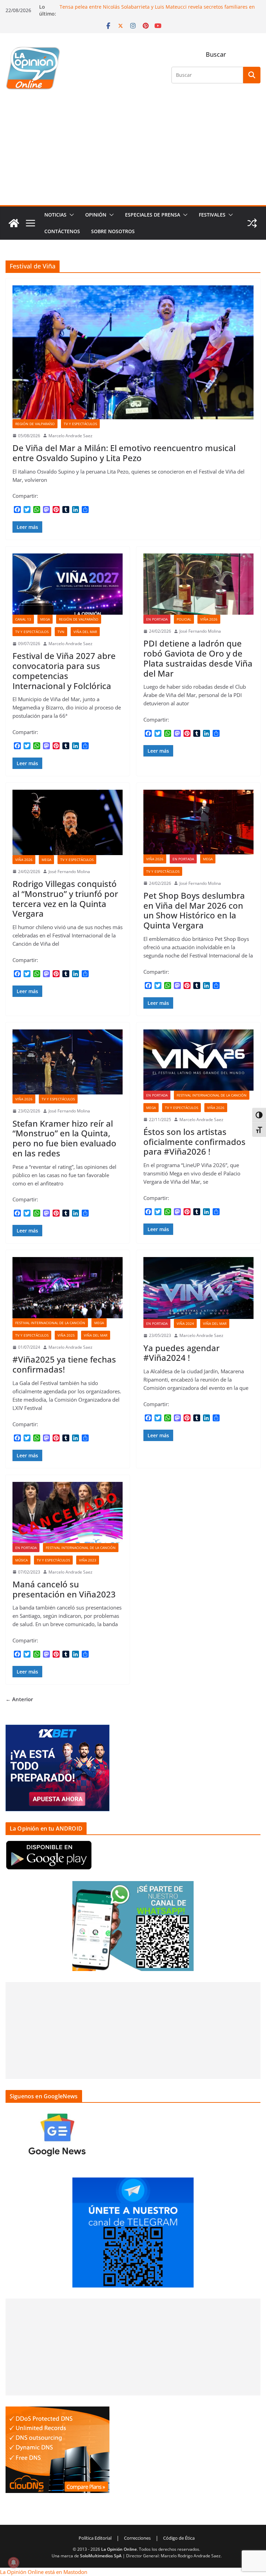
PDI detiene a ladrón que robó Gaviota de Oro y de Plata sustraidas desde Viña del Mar (198, 658)
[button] (70, 215)
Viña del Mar (85, 632)
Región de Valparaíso (35, 424)
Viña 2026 (209, 619)
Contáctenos (62, 231)
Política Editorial (95, 2538)
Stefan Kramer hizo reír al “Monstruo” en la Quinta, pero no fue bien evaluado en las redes (64, 1138)
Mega (45, 619)
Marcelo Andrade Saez (70, 436)
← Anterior (19, 1699)
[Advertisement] (133, 153)
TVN (61, 632)
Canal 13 (23, 619)
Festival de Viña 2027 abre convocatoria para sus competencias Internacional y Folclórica (64, 671)
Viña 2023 (88, 1560)
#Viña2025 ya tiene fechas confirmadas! (64, 1364)
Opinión (96, 215)
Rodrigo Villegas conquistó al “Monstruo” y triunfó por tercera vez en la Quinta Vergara (65, 899)
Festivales (212, 215)
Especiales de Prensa (153, 215)
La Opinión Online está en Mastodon (44, 2572)
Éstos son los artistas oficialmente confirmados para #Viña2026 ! (194, 1142)
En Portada (157, 619)
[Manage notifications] (14, 2563)
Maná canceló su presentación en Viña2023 (64, 1589)
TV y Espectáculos (80, 424)
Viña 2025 (66, 1335)
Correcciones (137, 2538)
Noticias (55, 215)
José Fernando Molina (200, 631)
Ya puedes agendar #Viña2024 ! (181, 1353)
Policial (184, 619)
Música (21, 1560)
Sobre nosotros (113, 231)
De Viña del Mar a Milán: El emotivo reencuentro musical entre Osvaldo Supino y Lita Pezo (124, 453)
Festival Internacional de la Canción (212, 1095)
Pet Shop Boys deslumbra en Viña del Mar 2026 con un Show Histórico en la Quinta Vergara (194, 910)
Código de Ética (179, 2538)
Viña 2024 (185, 1323)
